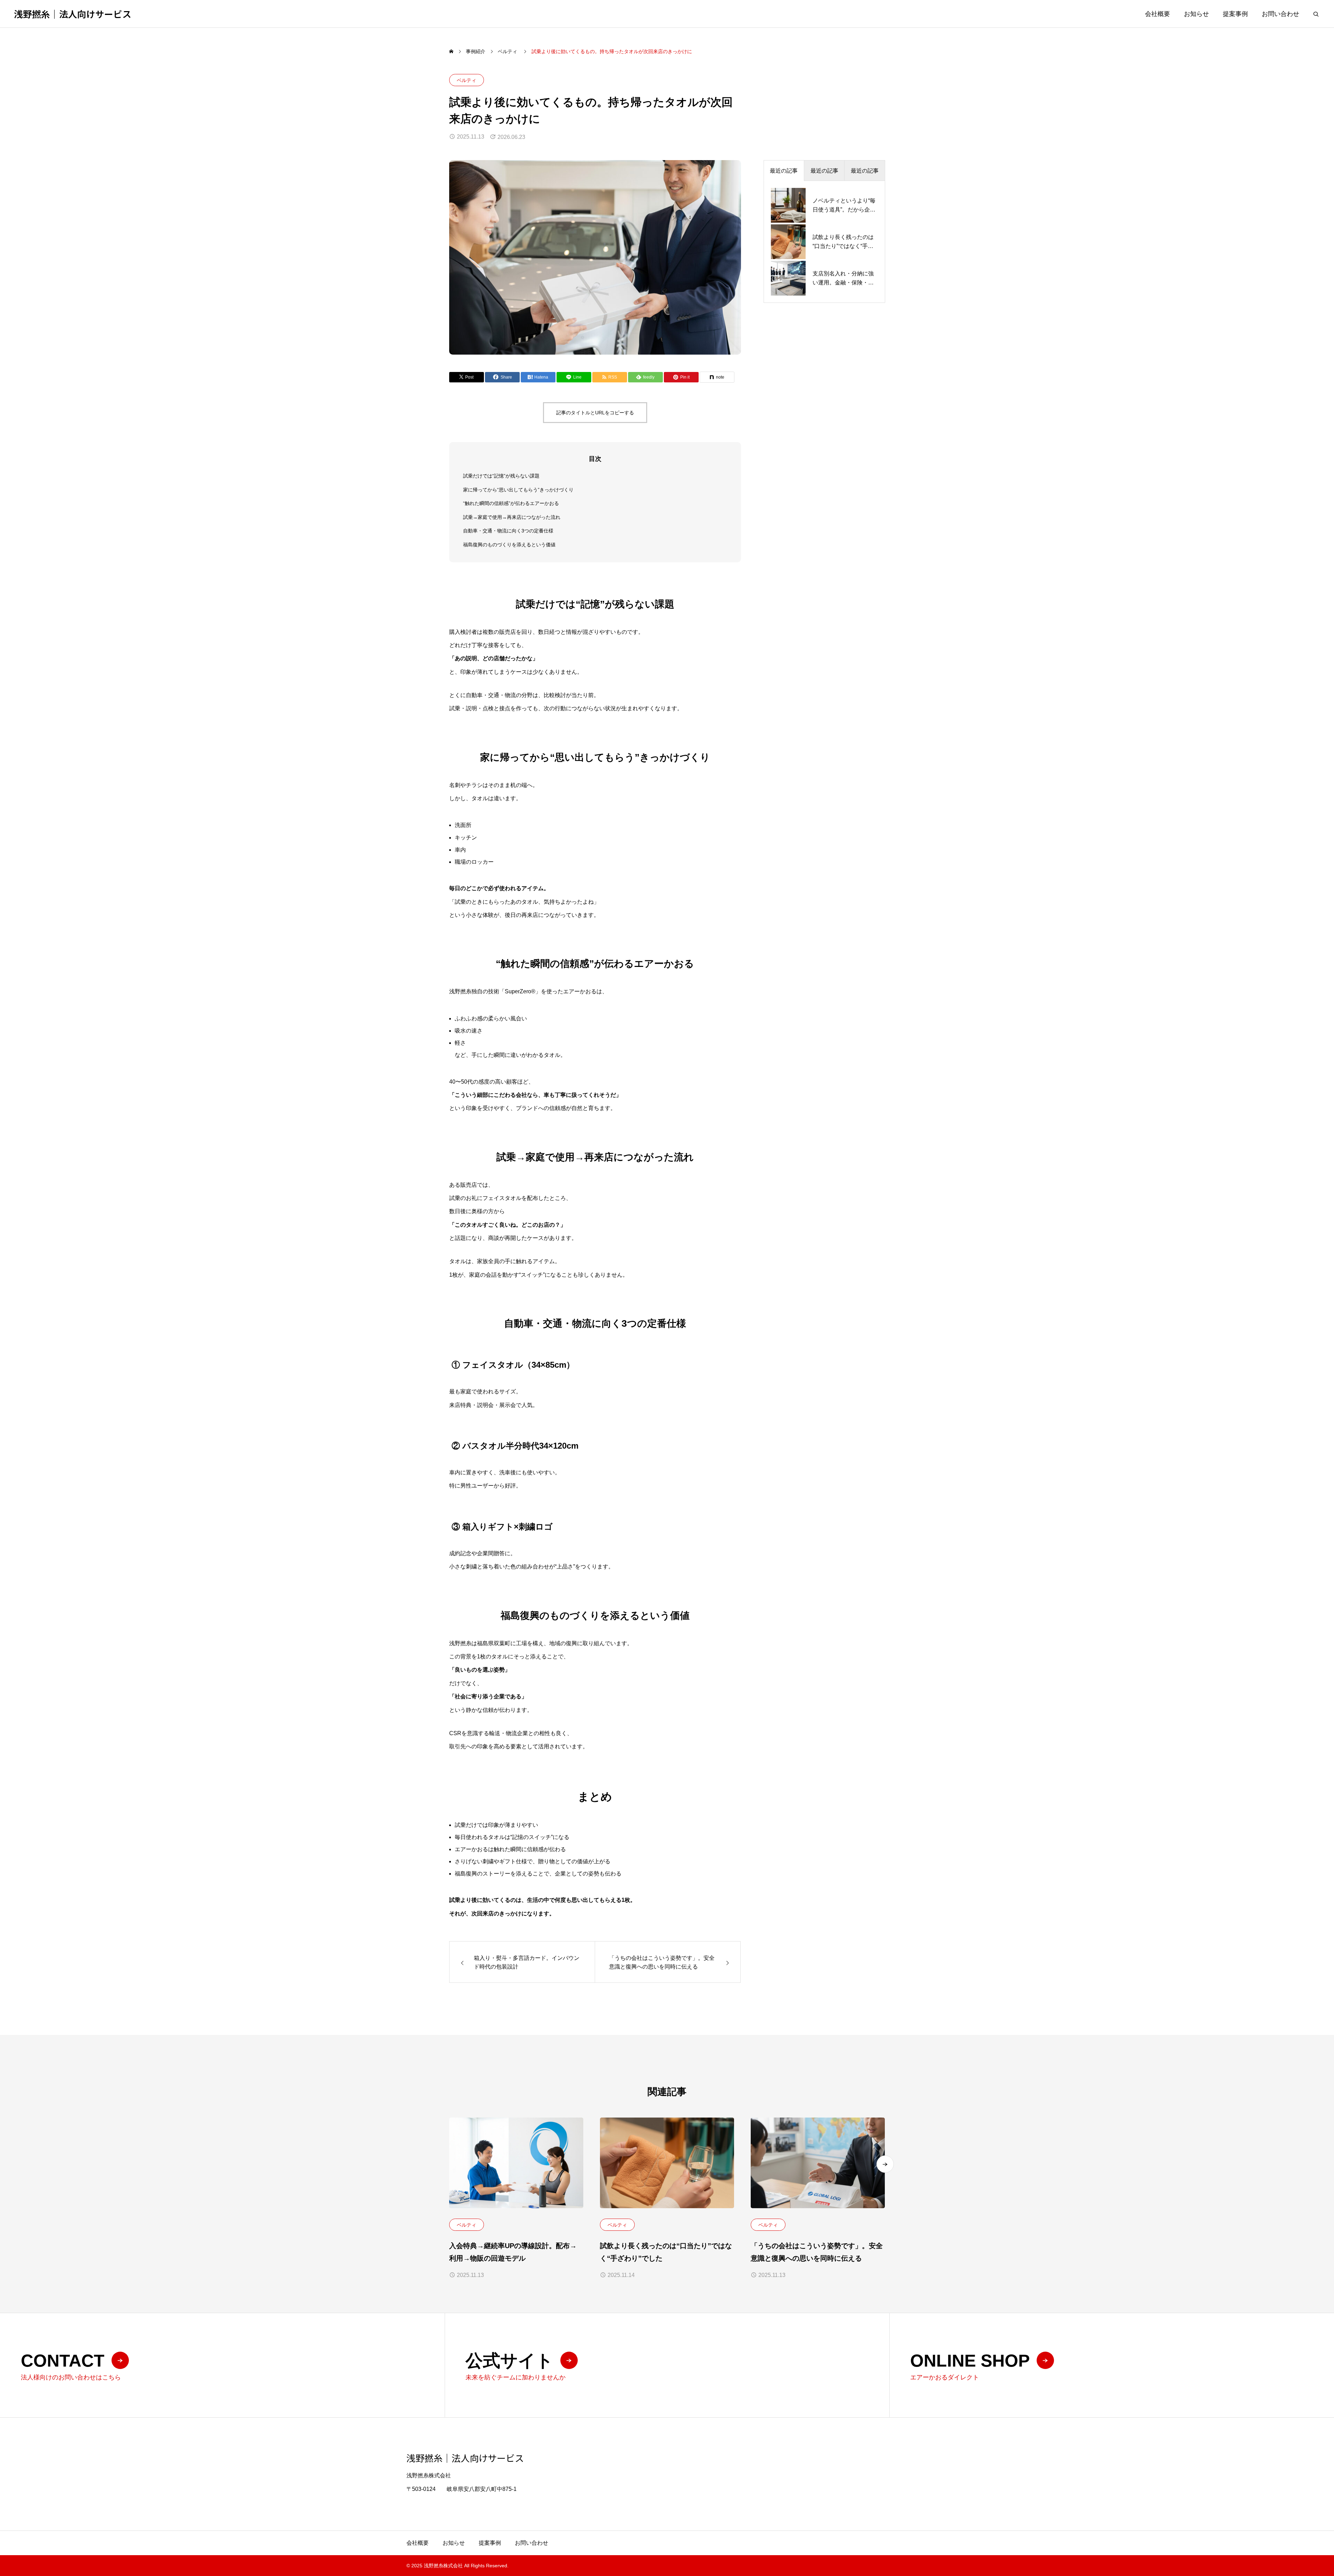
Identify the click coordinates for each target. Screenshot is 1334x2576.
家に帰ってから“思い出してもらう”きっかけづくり (518, 490)
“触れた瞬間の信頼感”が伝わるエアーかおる (511, 503)
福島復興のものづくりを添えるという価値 (509, 545)
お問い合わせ (1281, 14)
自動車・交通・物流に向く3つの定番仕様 (508, 531)
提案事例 (1235, 14)
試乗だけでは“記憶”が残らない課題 (501, 476)
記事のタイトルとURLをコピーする (595, 413)
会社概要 (1158, 14)
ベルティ (467, 80)
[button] (885, 2164)
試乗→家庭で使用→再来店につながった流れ (512, 517)
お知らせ (1196, 14)
